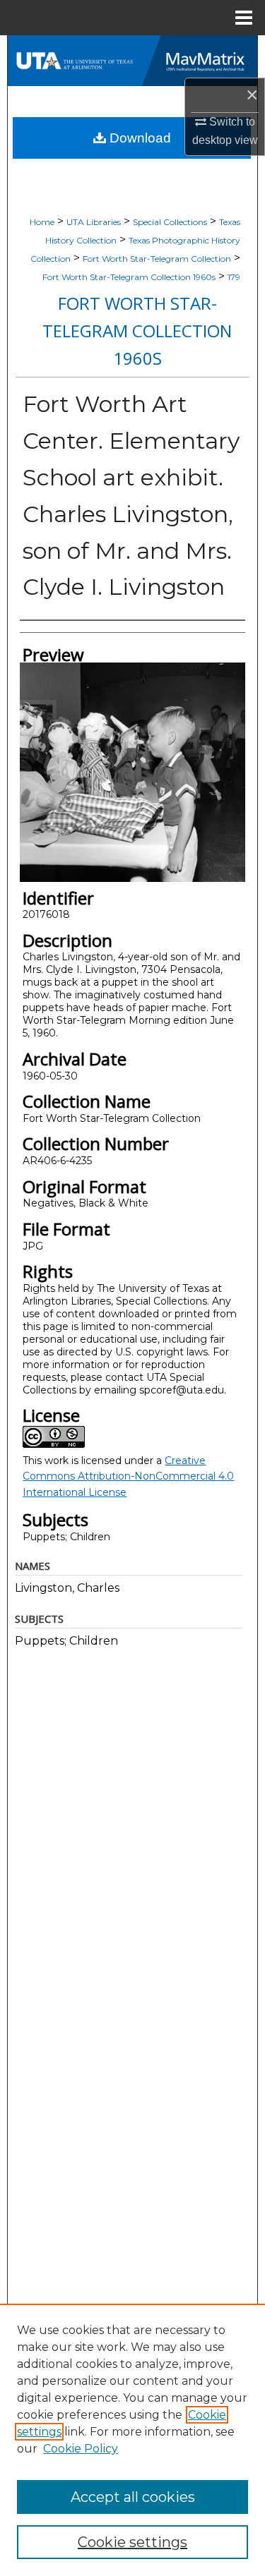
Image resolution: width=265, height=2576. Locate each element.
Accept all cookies (133, 2497)
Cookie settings (132, 2542)
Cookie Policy (81, 2449)
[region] (132, 2440)
